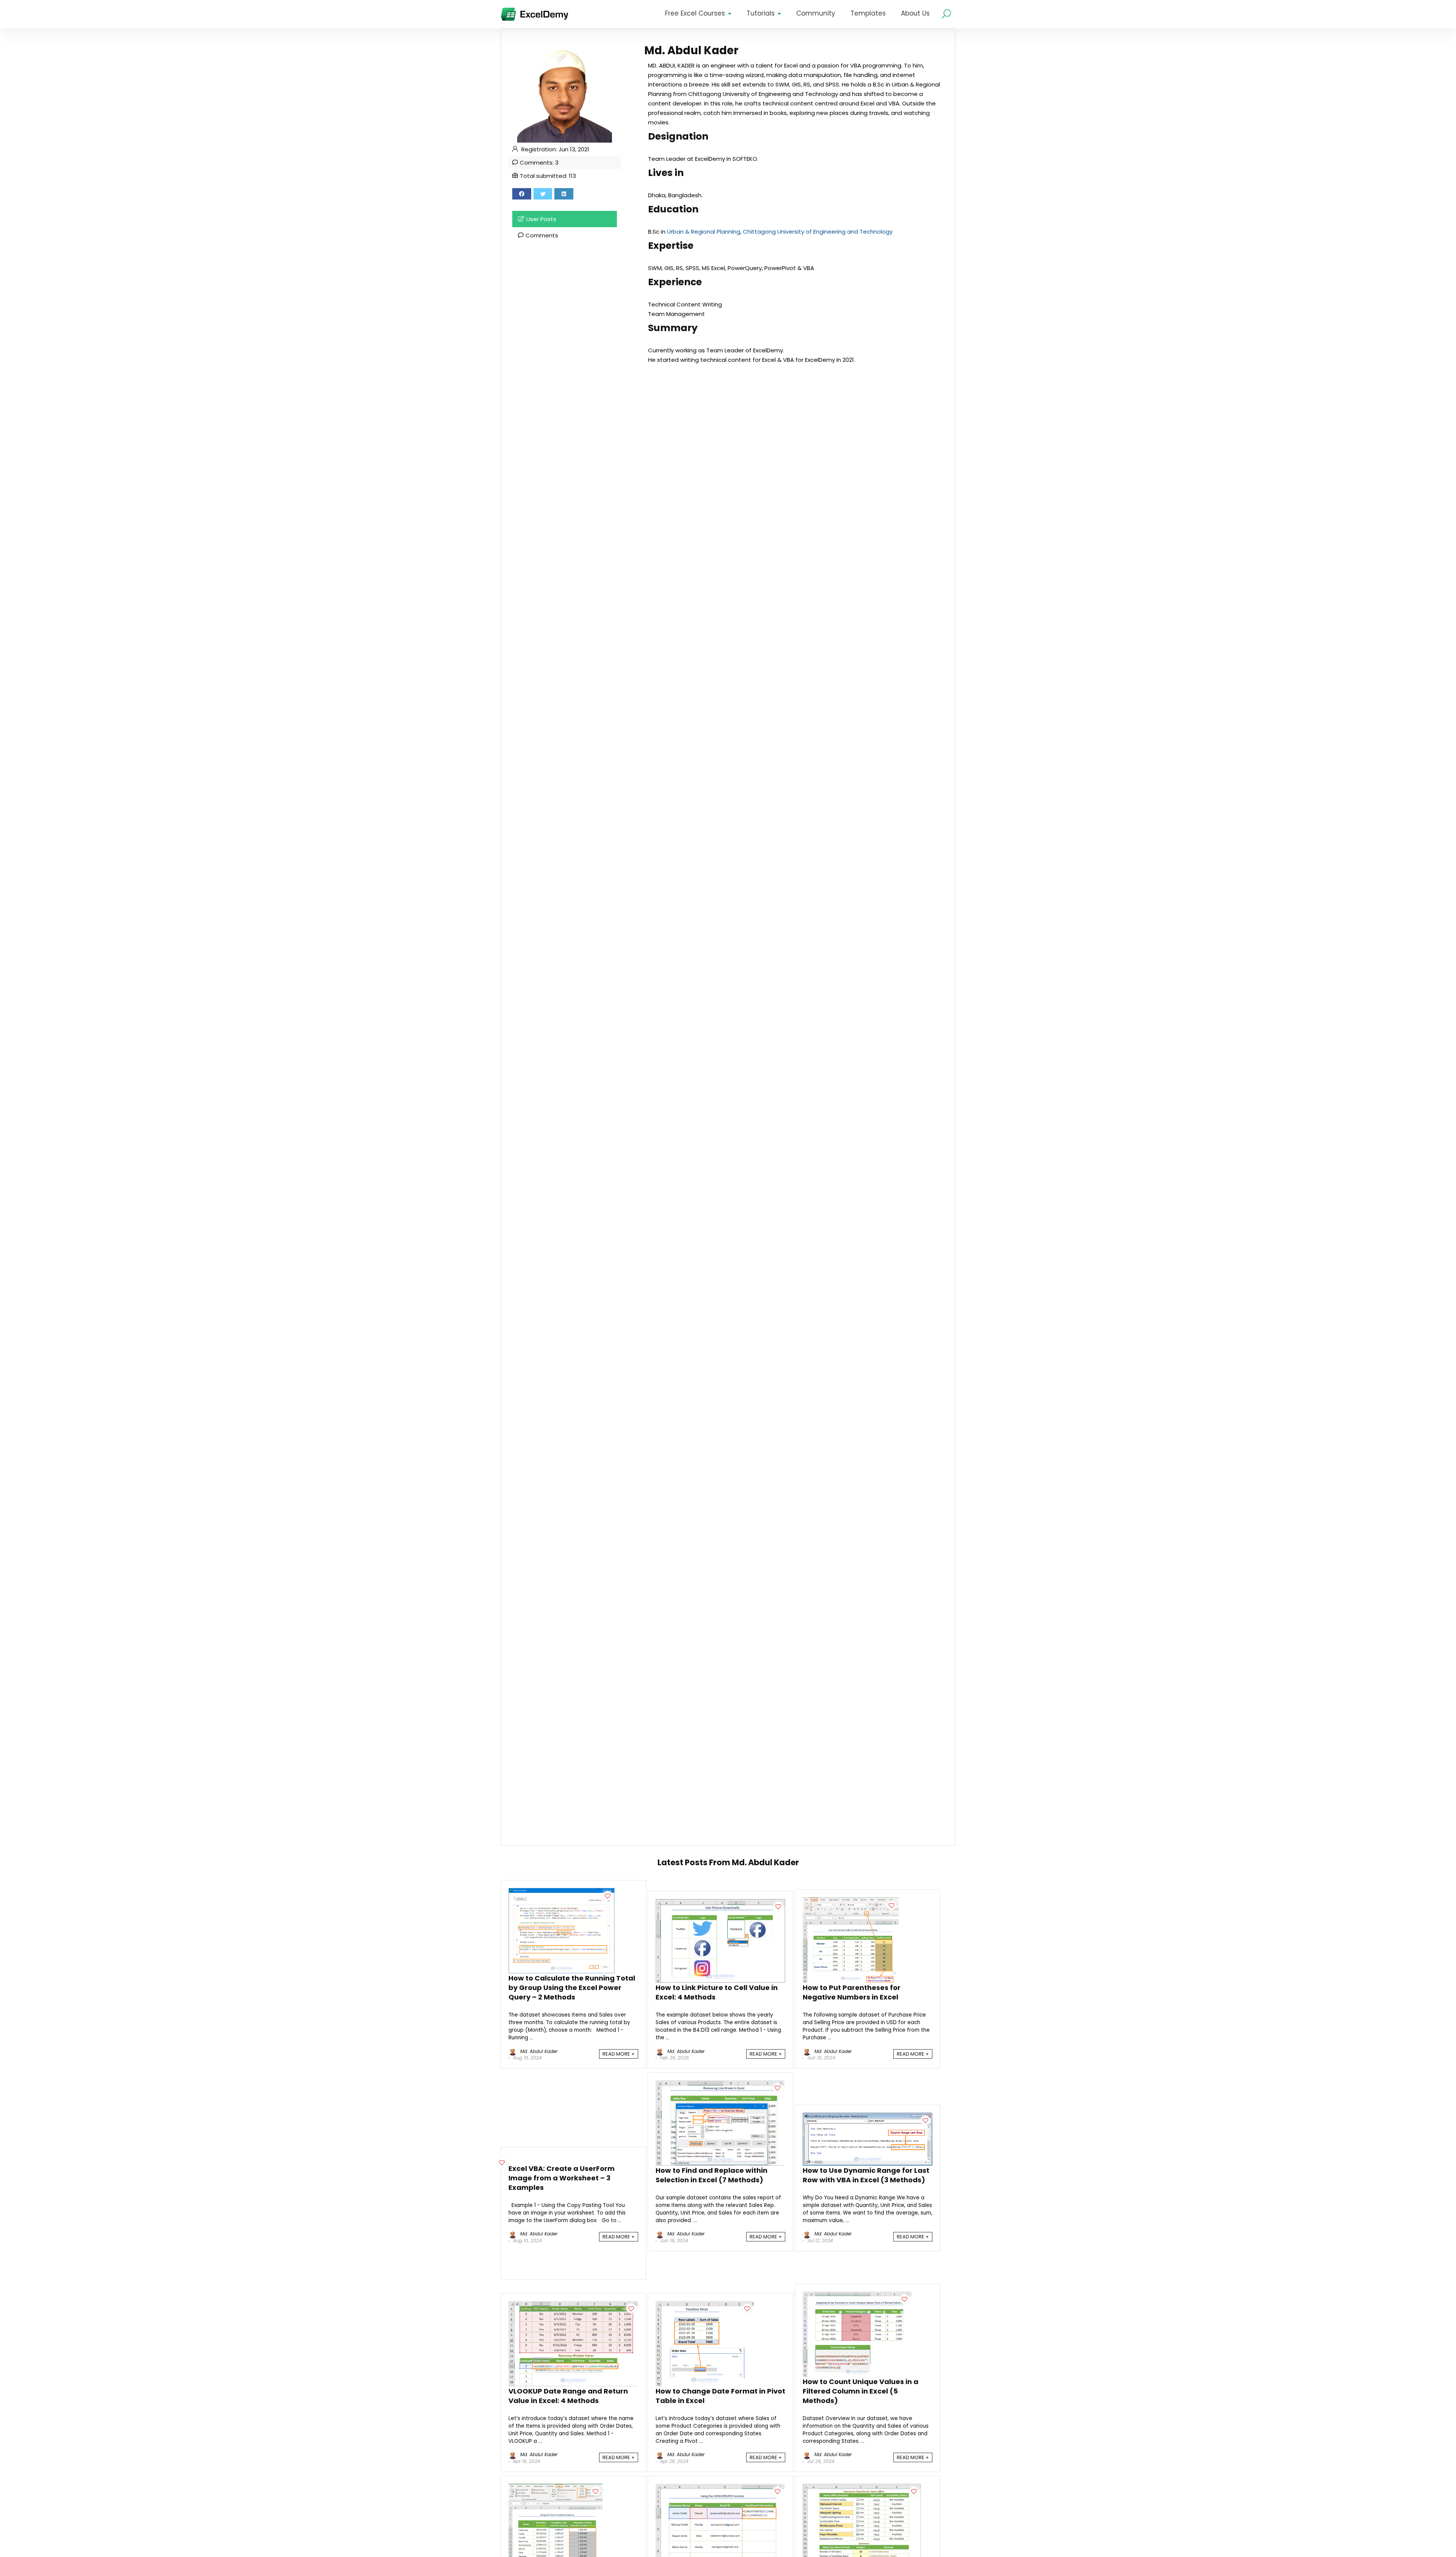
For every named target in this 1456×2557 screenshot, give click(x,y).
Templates (868, 13)
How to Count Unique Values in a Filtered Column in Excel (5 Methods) (861, 2391)
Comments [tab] (542, 235)
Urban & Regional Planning (704, 232)
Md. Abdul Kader (538, 2051)
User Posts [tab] (541, 219)
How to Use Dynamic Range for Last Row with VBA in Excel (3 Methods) (866, 2175)
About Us (915, 13)
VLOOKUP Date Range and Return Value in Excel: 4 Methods (568, 2396)
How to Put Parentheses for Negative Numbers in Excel (852, 1992)
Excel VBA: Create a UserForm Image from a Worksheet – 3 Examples (562, 2178)
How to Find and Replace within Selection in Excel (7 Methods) (712, 2175)
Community (816, 13)
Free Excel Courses (695, 13)
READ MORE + (619, 2054)
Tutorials (761, 13)
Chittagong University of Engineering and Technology (818, 232)
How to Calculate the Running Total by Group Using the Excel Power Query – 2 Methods (572, 1988)
